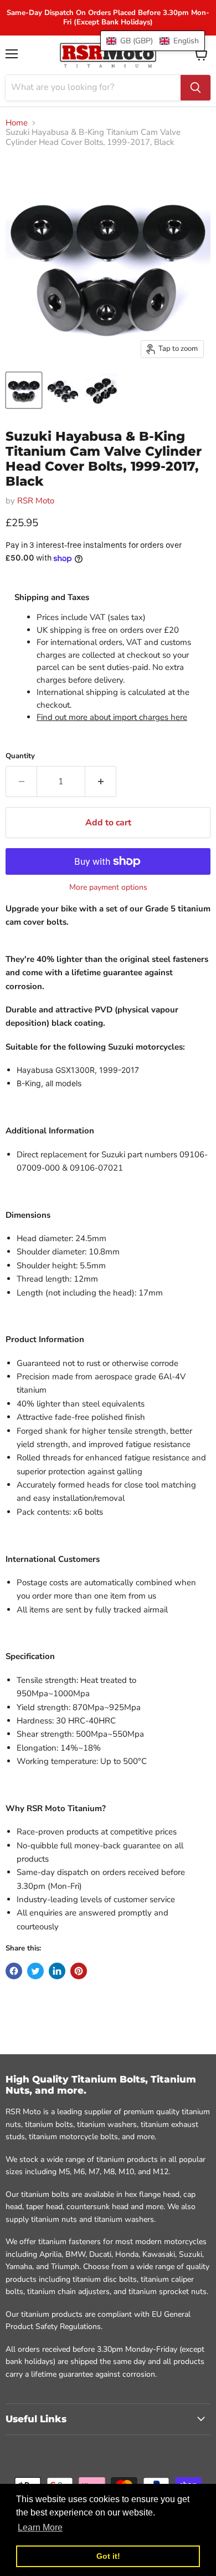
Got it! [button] (108, 2556)
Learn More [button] (40, 2527)
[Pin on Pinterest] (79, 1971)
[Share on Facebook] (14, 1971)
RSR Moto (36, 501)
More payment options (108, 888)
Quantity (20, 756)
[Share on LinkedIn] (57, 1971)
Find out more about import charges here (112, 717)
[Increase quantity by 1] (101, 782)
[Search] (196, 88)
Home (17, 123)
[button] (153, 41)
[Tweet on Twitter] (35, 1971)
